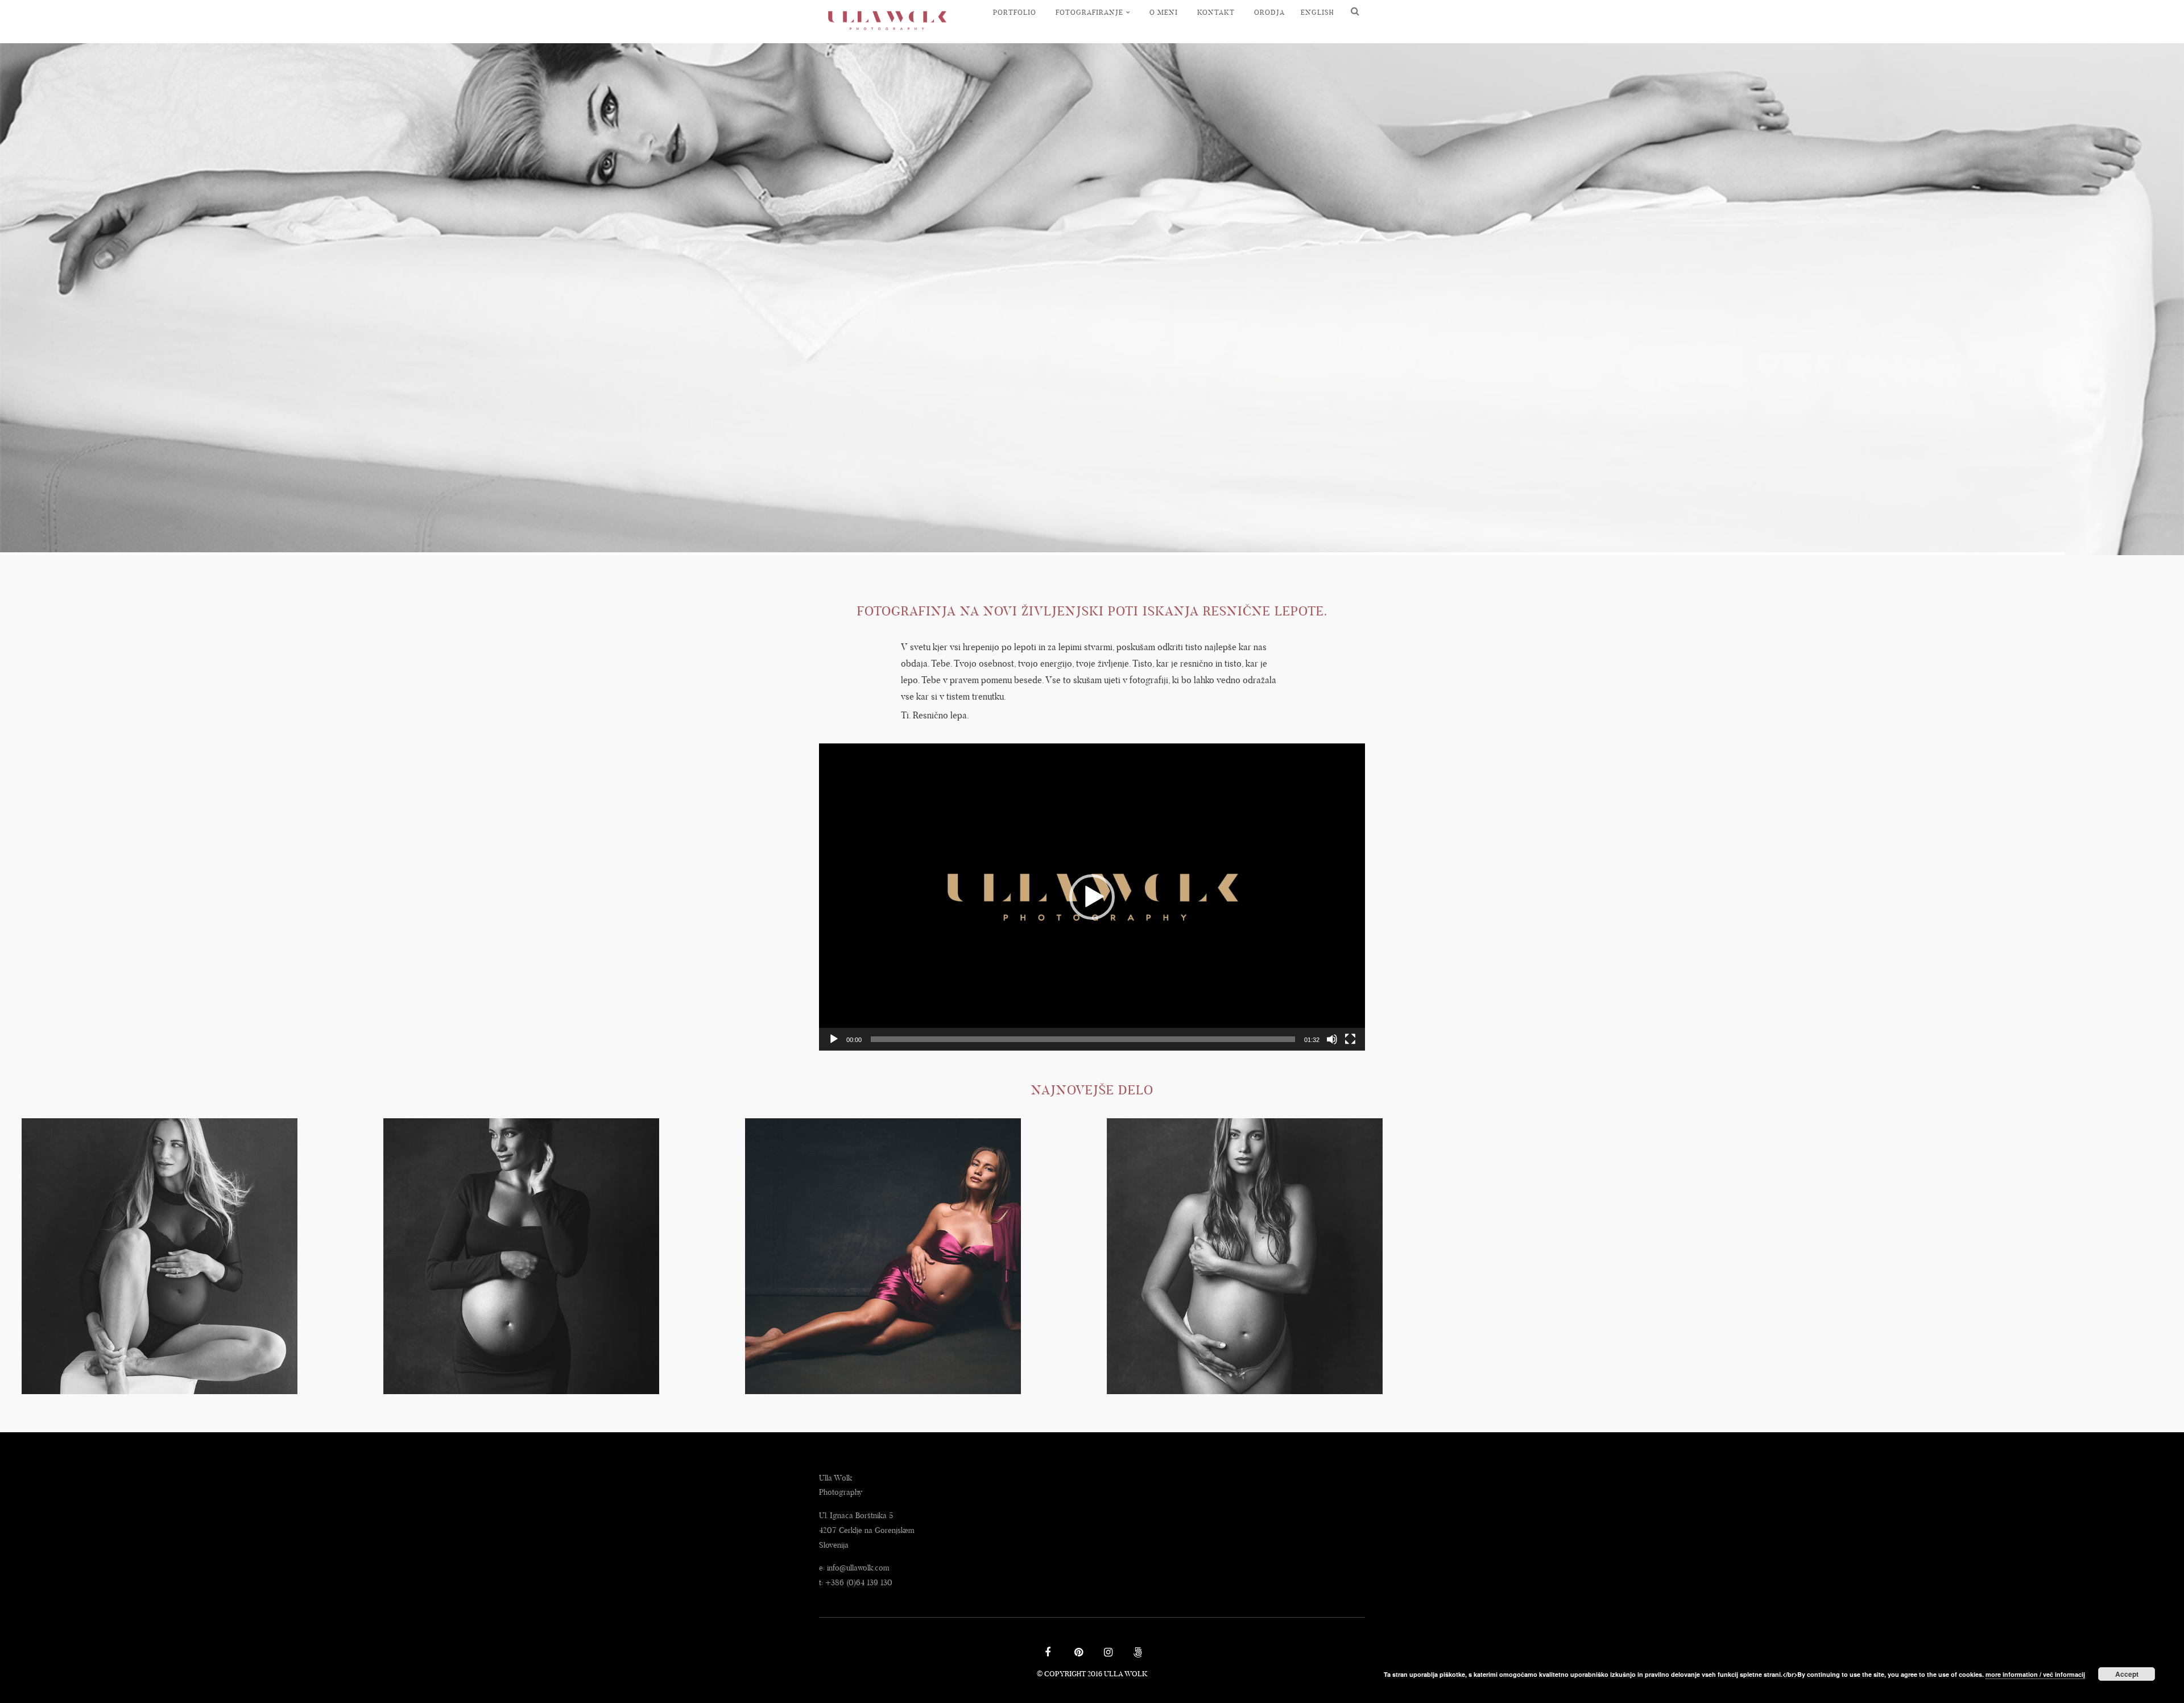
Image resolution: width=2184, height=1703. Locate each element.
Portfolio (1015, 12)
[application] (1092, 897)
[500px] (1136, 1654)
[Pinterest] (1077, 1654)
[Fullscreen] (1350, 1039)
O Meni (1164, 12)
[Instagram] (1107, 1654)
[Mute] (1332, 1039)
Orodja (1269, 12)
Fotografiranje (1089, 12)
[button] (1092, 897)
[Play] (834, 1039)
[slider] (1083, 1039)
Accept (2127, 1674)
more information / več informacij (2035, 1674)
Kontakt (1216, 12)
